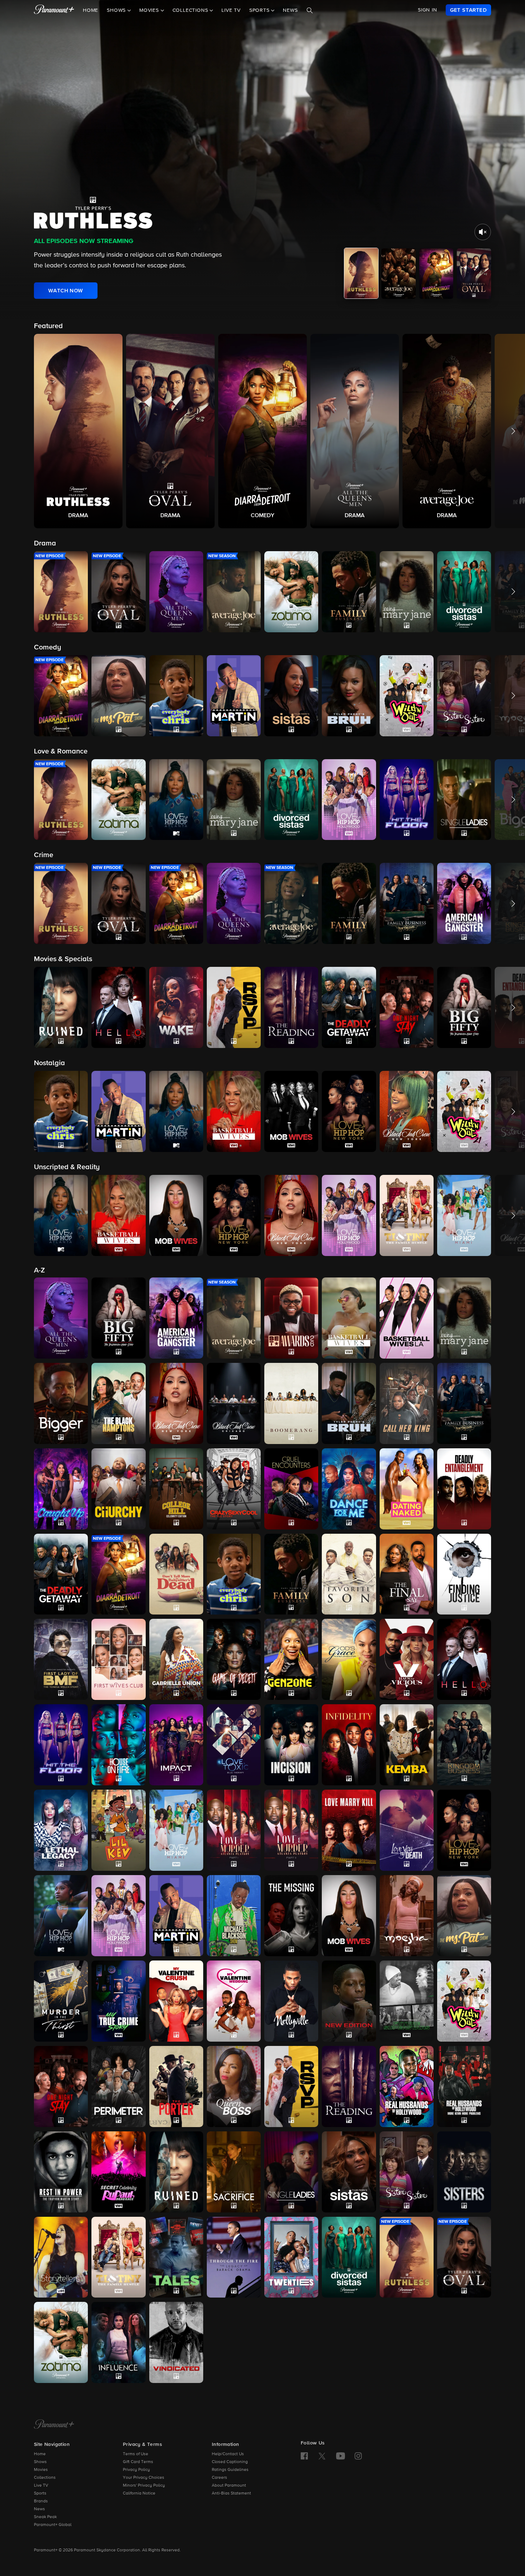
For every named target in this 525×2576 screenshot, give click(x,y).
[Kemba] (407, 1745)
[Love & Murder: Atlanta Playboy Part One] (234, 1830)
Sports (40, 2493)
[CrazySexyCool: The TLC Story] (234, 1489)
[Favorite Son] (349, 1574)
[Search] (310, 10)
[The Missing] (291, 1916)
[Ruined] (176, 2172)
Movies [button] (150, 10)
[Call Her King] (407, 1403)
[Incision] (291, 1745)
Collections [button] (191, 10)
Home (91, 10)
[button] (78, 431)
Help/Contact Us (228, 2454)
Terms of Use (136, 2454)
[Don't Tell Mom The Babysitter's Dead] (176, 1574)
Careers (219, 2478)
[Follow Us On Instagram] (358, 2456)
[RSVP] (291, 2086)
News (290, 10)
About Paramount (229, 2486)
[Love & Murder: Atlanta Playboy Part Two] (291, 1830)
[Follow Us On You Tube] (341, 2456)
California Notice (139, 2493)
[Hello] (464, 1659)
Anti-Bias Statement (231, 2493)
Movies (41, 2470)
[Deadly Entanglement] (464, 1489)
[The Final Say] (407, 1574)
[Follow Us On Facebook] (304, 2456)
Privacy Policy (136, 2470)
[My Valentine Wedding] (234, 2001)
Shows (40, 2462)
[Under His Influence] (118, 2342)
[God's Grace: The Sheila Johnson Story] (349, 1659)
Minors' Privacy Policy (144, 2486)
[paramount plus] (54, 10)
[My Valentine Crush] (176, 2001)
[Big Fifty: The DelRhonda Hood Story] (118, 1318)
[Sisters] (464, 2172)
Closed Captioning (230, 2462)
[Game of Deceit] (234, 1659)
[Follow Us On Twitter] (322, 2456)
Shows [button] (117, 10)
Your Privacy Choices (144, 2478)
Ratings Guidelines (230, 2470)
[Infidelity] (349, 1745)
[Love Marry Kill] (349, 1830)
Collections (45, 2478)
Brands (41, 2501)
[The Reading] (349, 2086)
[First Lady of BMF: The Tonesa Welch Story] (61, 1659)
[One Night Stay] (61, 2086)
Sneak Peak (45, 2517)
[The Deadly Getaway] (61, 1574)
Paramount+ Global (53, 2525)
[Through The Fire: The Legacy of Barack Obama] (234, 2257)
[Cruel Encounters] (291, 1489)
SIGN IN (427, 10)
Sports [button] (260, 10)
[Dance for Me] (349, 1489)
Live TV (231, 10)
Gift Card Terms (138, 2462)
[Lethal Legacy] (61, 1830)
